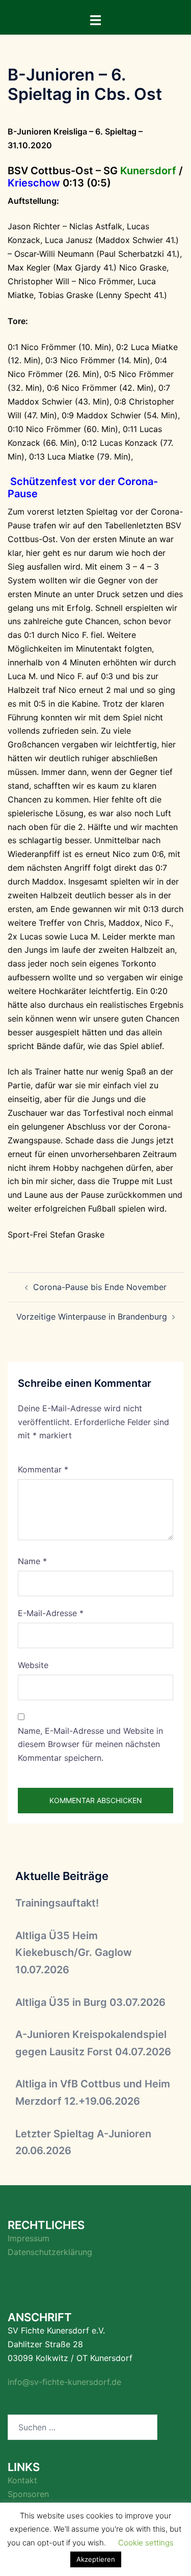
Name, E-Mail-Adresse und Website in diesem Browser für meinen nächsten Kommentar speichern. (90, 1745)
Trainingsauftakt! (57, 1903)
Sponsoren (28, 2494)
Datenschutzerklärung (50, 2252)
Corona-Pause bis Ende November (100, 1287)
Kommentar (43, 1469)
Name (32, 1561)
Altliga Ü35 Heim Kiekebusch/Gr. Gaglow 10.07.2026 (74, 1953)
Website (33, 1665)
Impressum (29, 2238)
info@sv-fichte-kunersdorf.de (64, 2382)
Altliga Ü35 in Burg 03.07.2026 (90, 2002)
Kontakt (22, 2480)
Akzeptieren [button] (96, 2559)
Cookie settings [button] (146, 2543)
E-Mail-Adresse (51, 1613)
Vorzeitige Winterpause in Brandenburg (92, 1317)
